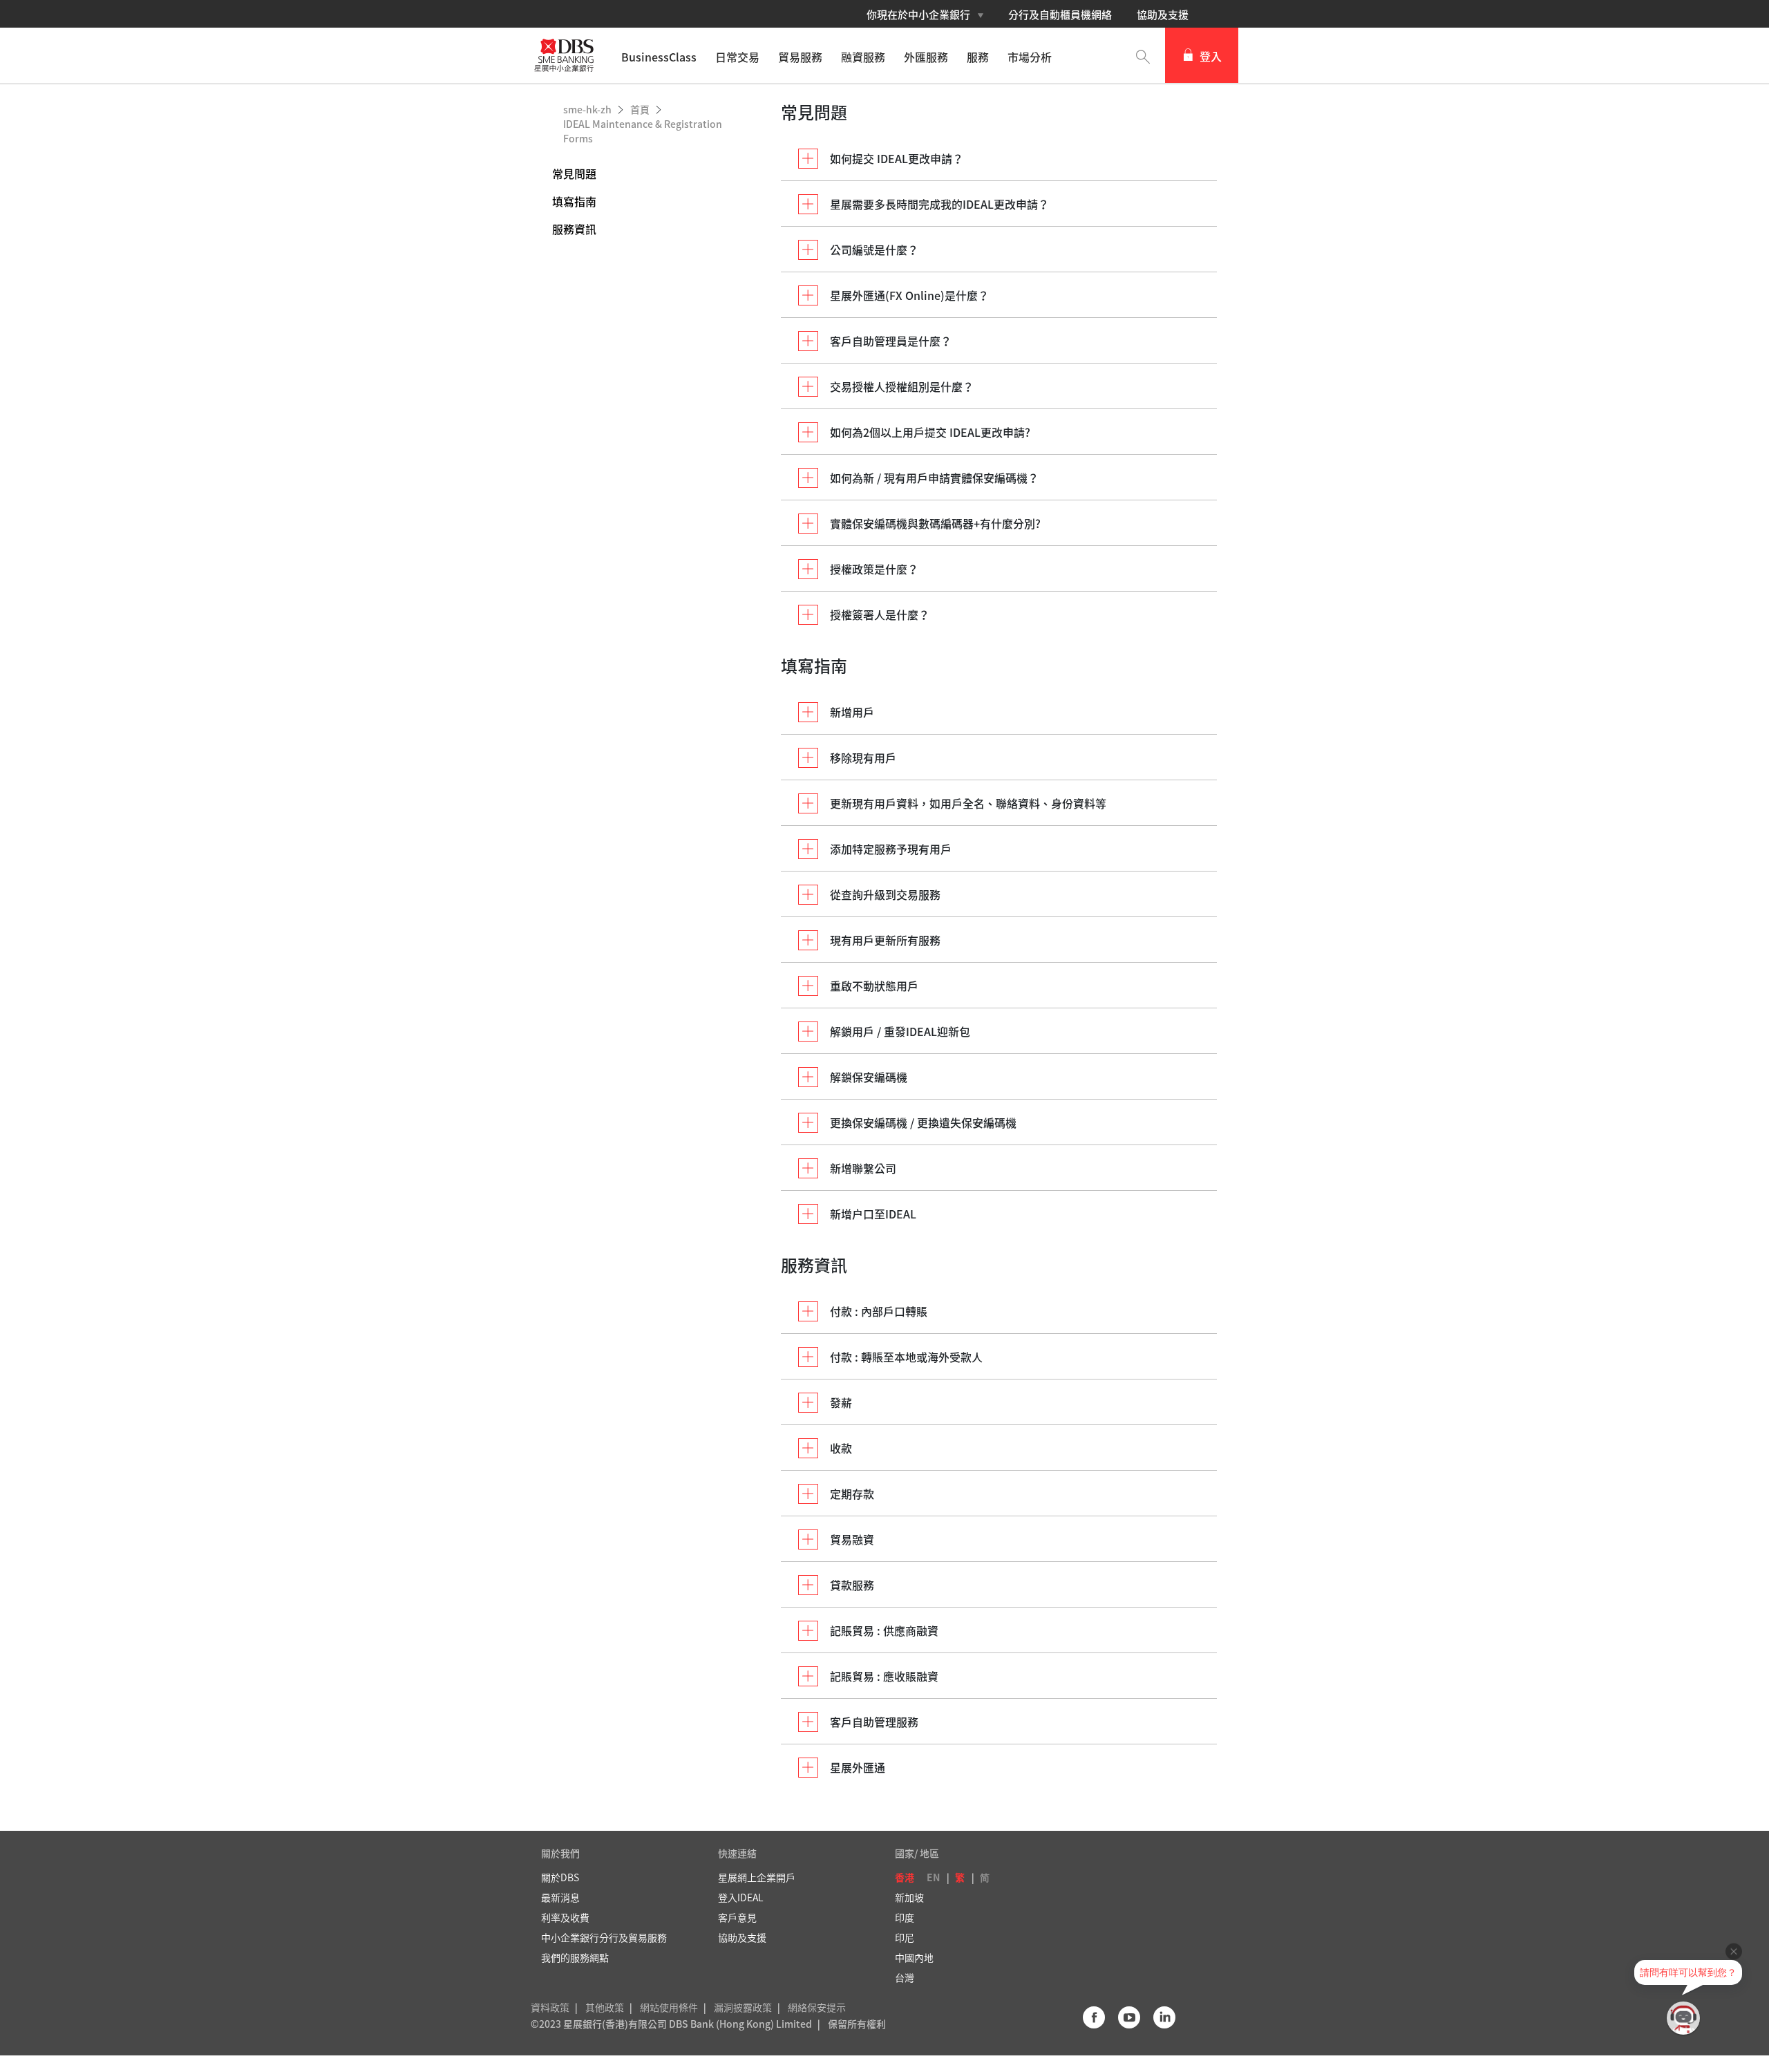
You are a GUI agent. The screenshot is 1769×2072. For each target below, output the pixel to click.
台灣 (905, 1977)
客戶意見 (737, 1917)
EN (933, 1877)
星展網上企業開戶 (757, 1877)
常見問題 (574, 173)
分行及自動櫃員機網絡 (1060, 15)
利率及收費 (565, 1917)
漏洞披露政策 (743, 2007)
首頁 (641, 109)
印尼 (905, 1937)
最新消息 (560, 1897)
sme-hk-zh (588, 109)
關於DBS (560, 1877)
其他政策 (605, 2007)
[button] (1143, 55)
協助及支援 (1163, 15)
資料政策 (550, 2007)
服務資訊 (574, 229)
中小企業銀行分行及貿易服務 (604, 1937)
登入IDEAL (741, 1897)
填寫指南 (574, 201)
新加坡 (909, 1897)
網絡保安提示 (817, 2007)
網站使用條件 (669, 2007)
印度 (905, 1917)
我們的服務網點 (575, 1957)
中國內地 (914, 1957)
